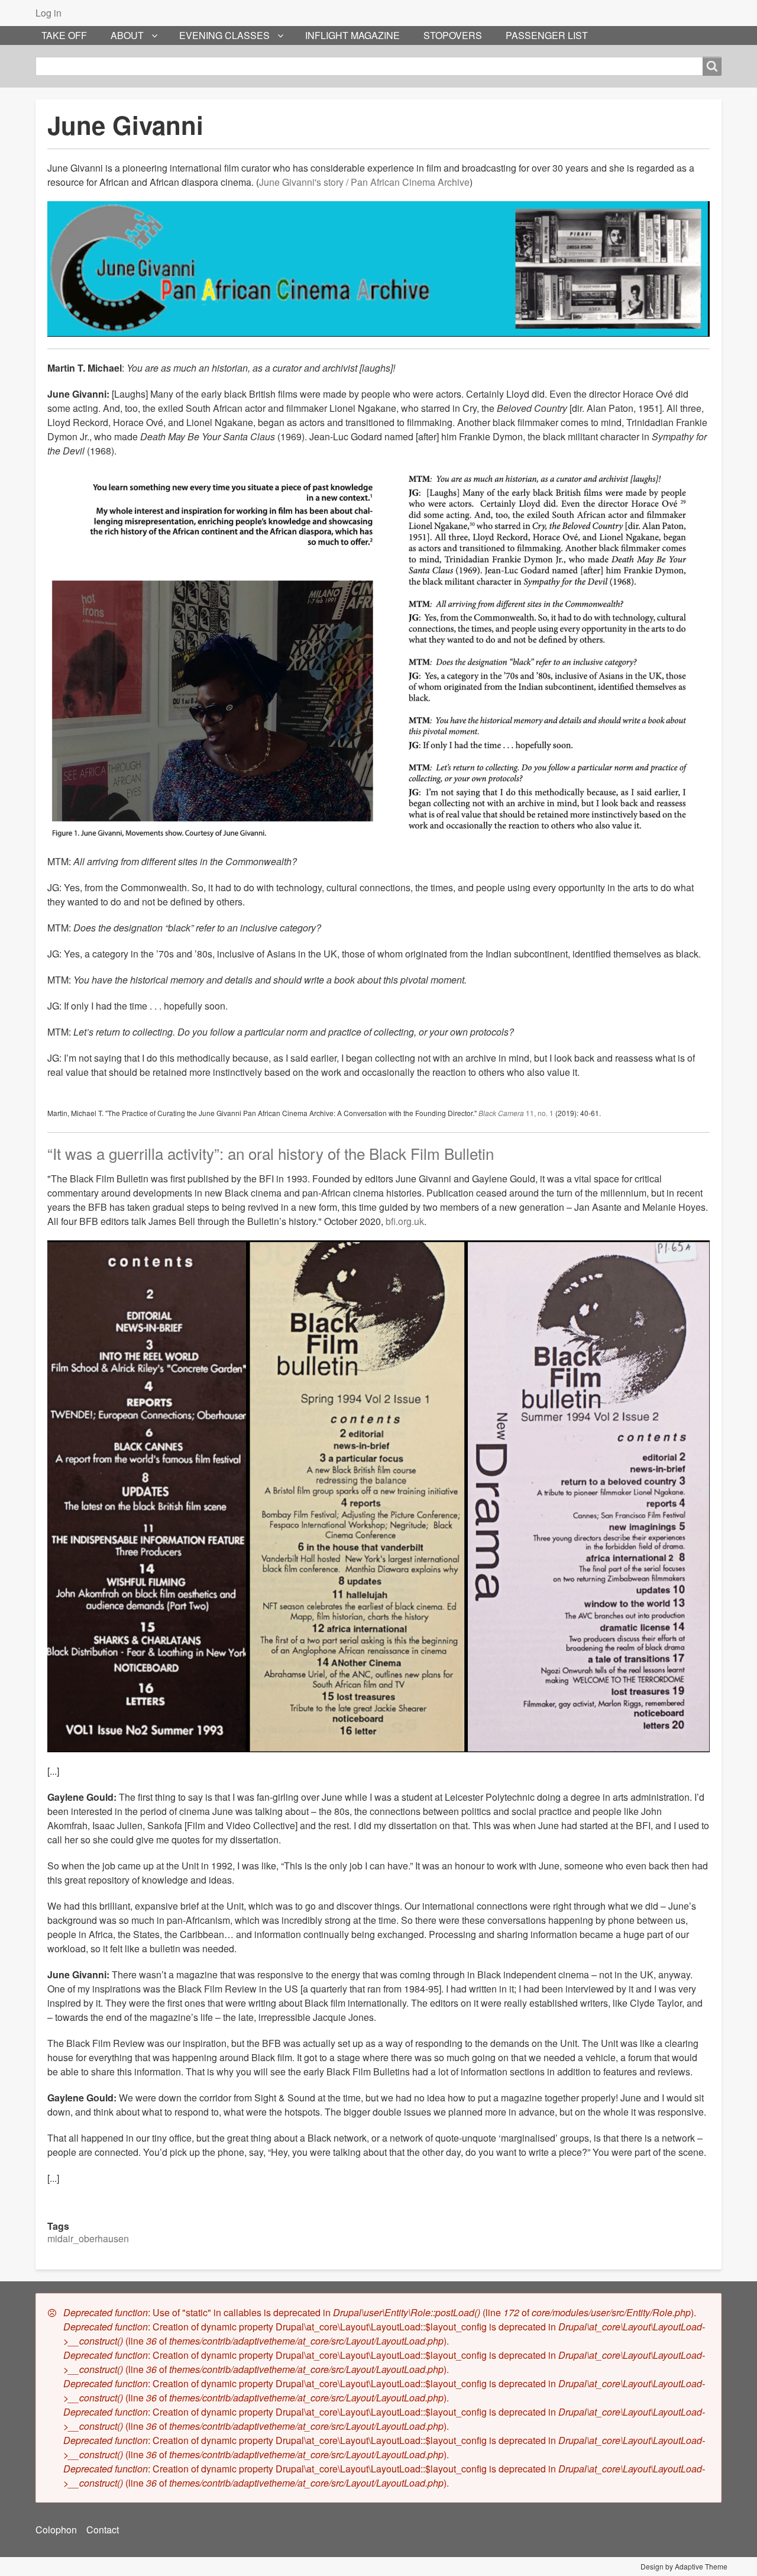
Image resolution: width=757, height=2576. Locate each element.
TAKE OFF (64, 35)
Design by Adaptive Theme (684, 2566)
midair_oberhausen (88, 2238)
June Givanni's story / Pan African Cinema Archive (364, 182)
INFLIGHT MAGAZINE (352, 35)
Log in (48, 13)
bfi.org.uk (405, 1221)
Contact (103, 2530)
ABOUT (127, 35)
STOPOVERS (453, 35)
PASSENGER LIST (547, 35)
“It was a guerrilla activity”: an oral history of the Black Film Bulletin (271, 1153)
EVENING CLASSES (224, 35)
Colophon (56, 2530)
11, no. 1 (516, 1113)
